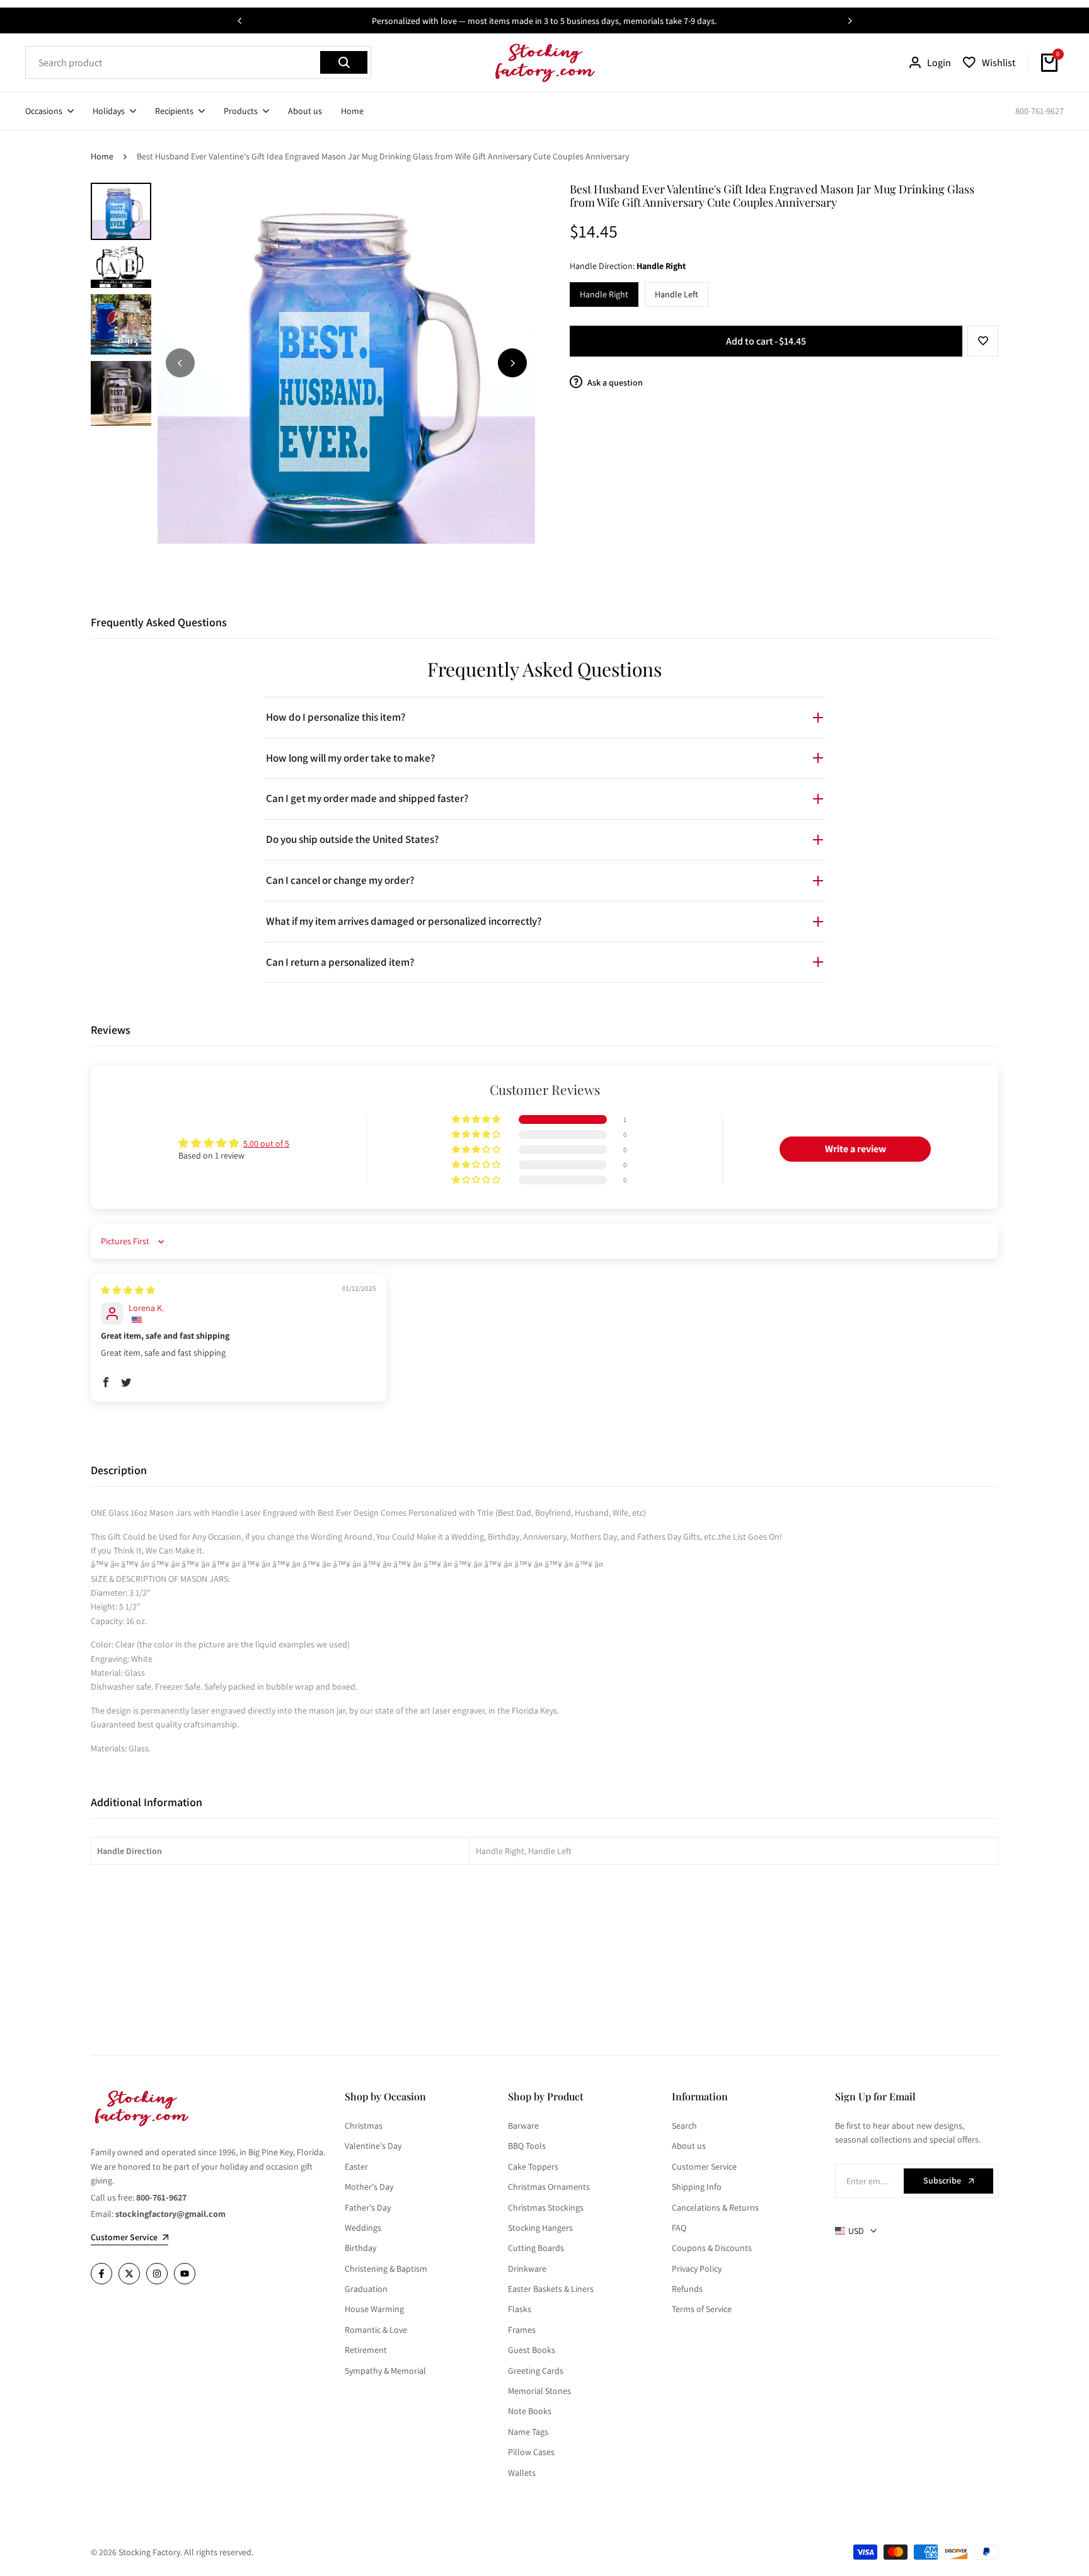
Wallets (522, 2473)
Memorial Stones (539, 2391)
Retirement (366, 2350)
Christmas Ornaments (549, 2187)
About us (689, 2146)
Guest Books (532, 2350)
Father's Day (368, 2207)
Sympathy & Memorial (385, 2371)
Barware (523, 2126)
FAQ (679, 2228)
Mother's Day (369, 2187)
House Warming (374, 2309)
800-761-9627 (1040, 111)
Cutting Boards (536, 2248)
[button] (983, 341)
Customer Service (704, 2167)
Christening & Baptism (386, 2269)
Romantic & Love (376, 2330)
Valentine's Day (373, 2146)
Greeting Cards (536, 2371)
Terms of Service (702, 2309)
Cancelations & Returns (715, 2207)
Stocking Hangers (540, 2228)
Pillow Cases (531, 2452)
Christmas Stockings (546, 2207)
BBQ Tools (527, 2146)
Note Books (530, 2411)
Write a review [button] (856, 1149)
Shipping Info (697, 2187)
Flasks (520, 2309)
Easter (356, 2167)
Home (102, 156)
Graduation (366, 2289)
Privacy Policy (697, 2269)
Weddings (363, 2228)
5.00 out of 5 (266, 1143)
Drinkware (527, 2269)
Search (684, 2126)
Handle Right (604, 294)
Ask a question (614, 382)
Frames (522, 2330)
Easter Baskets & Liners (551, 2289)
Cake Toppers (533, 2167)
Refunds (687, 2289)
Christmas (364, 2126)
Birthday (360, 2248)
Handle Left (677, 294)
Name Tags (528, 2432)
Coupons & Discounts (712, 2248)
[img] (128, 1290)
